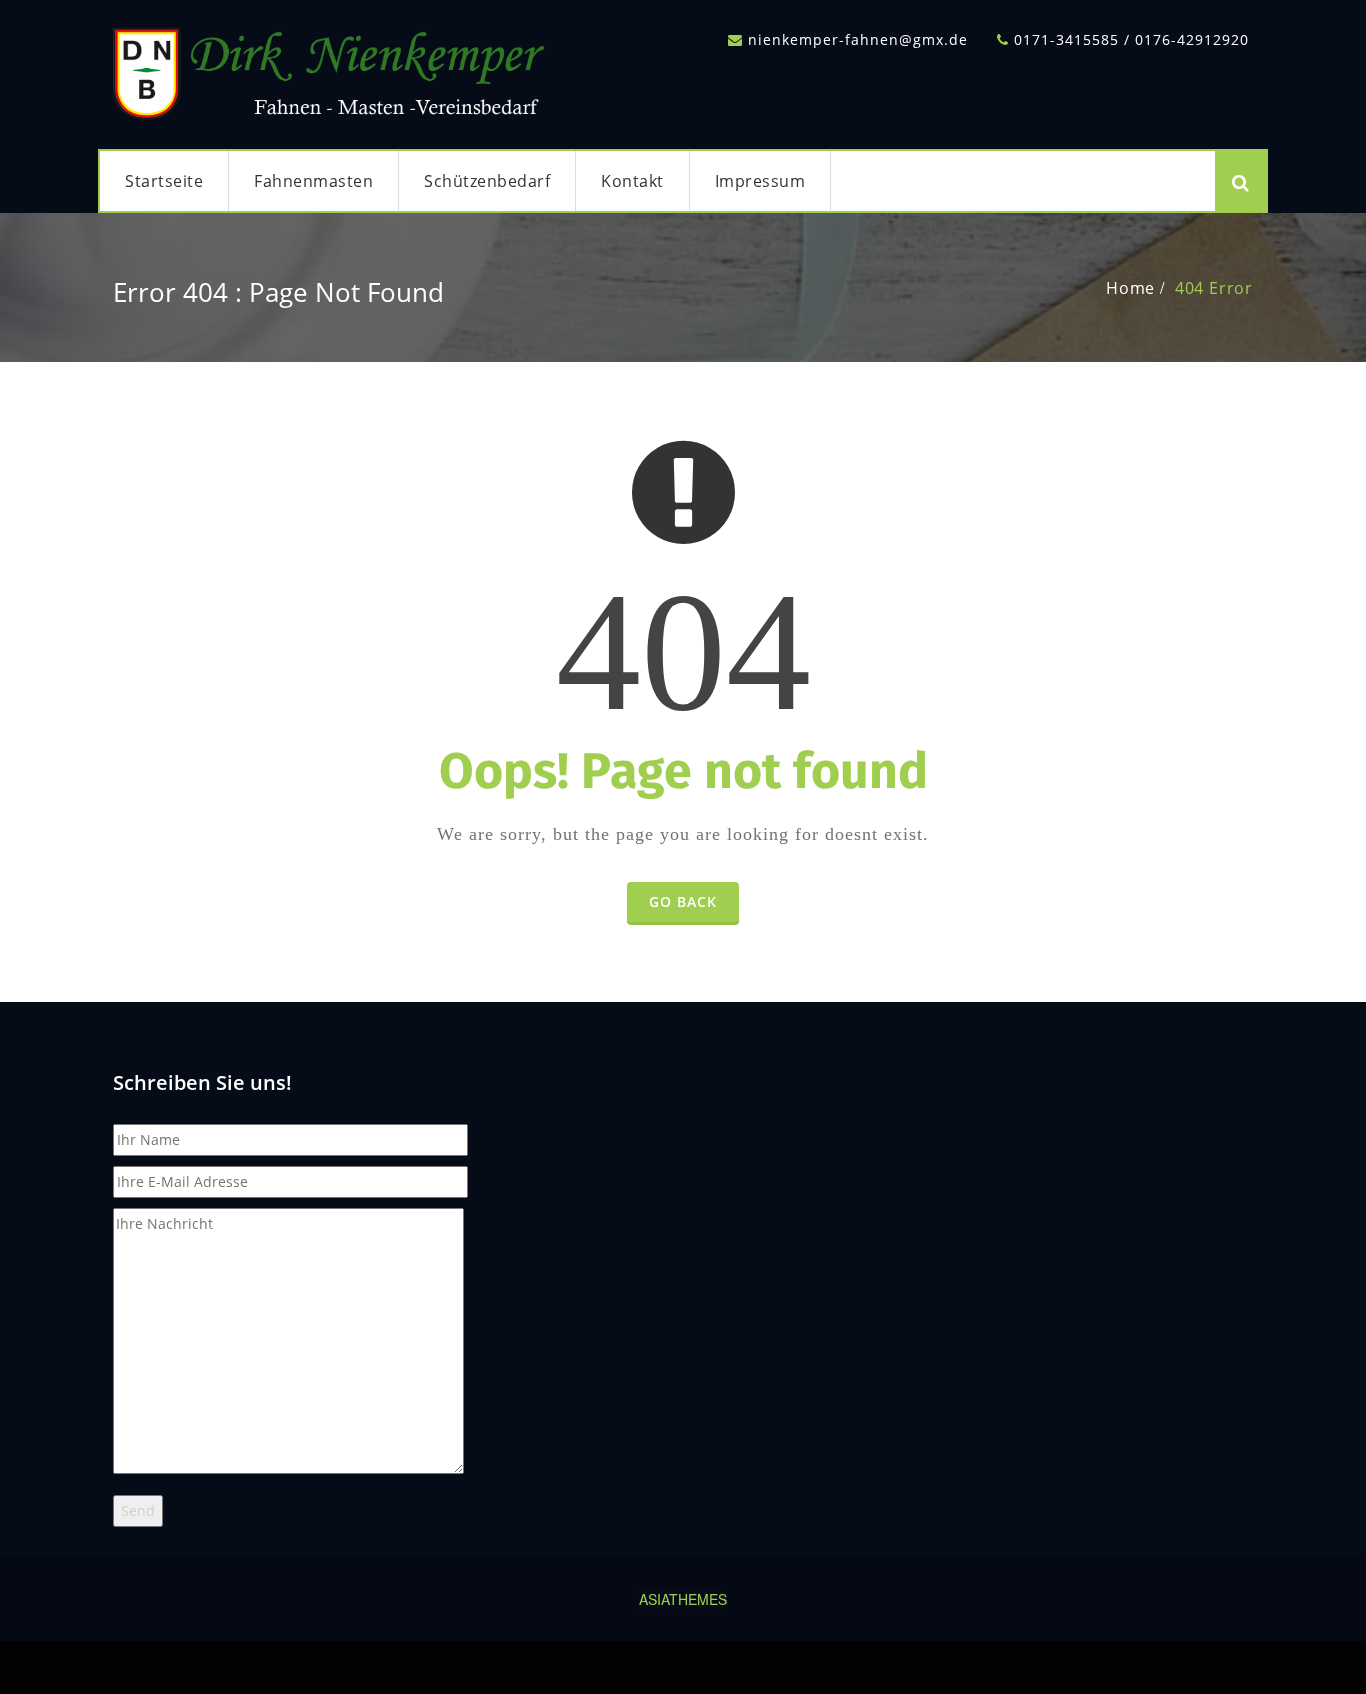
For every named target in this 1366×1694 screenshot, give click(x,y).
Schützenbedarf (487, 181)
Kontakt (632, 181)
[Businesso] (333, 68)
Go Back (683, 901)
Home (1130, 288)
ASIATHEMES (683, 1599)
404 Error (1214, 288)
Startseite (164, 181)
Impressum (760, 181)
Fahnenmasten (313, 181)
